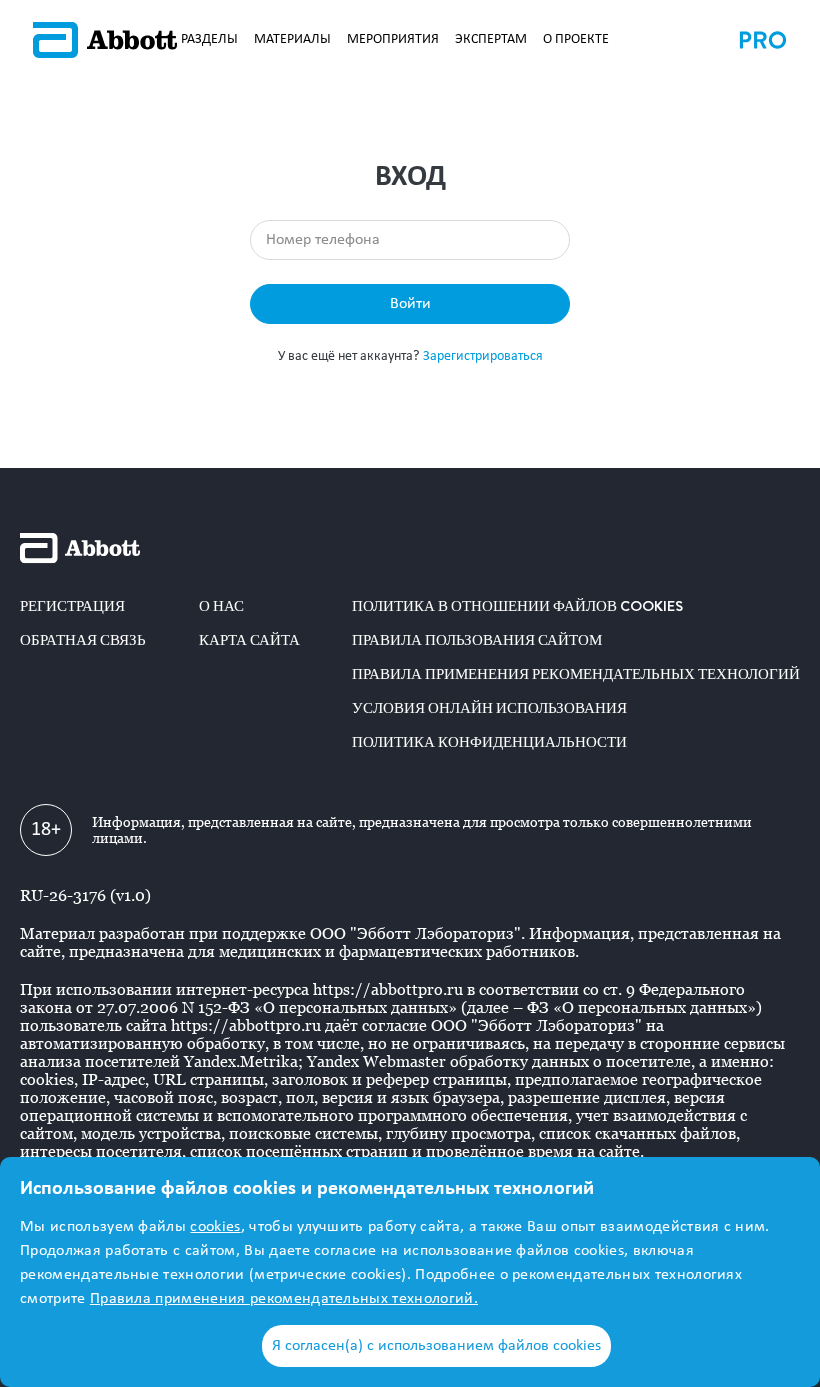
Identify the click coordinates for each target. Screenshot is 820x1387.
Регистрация (72, 606)
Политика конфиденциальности (489, 742)
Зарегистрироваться (483, 356)
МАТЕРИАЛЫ (292, 39)
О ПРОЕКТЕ (576, 39)
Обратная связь (83, 640)
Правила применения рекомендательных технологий (576, 674)
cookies (215, 1227)
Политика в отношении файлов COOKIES (517, 606)
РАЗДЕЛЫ (209, 39)
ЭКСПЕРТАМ (491, 39)
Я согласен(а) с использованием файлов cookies (436, 1346)
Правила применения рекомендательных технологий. (284, 1299)
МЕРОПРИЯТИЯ (393, 39)
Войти (410, 304)
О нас (221, 606)
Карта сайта (249, 640)
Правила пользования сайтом (477, 640)
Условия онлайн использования (489, 708)
